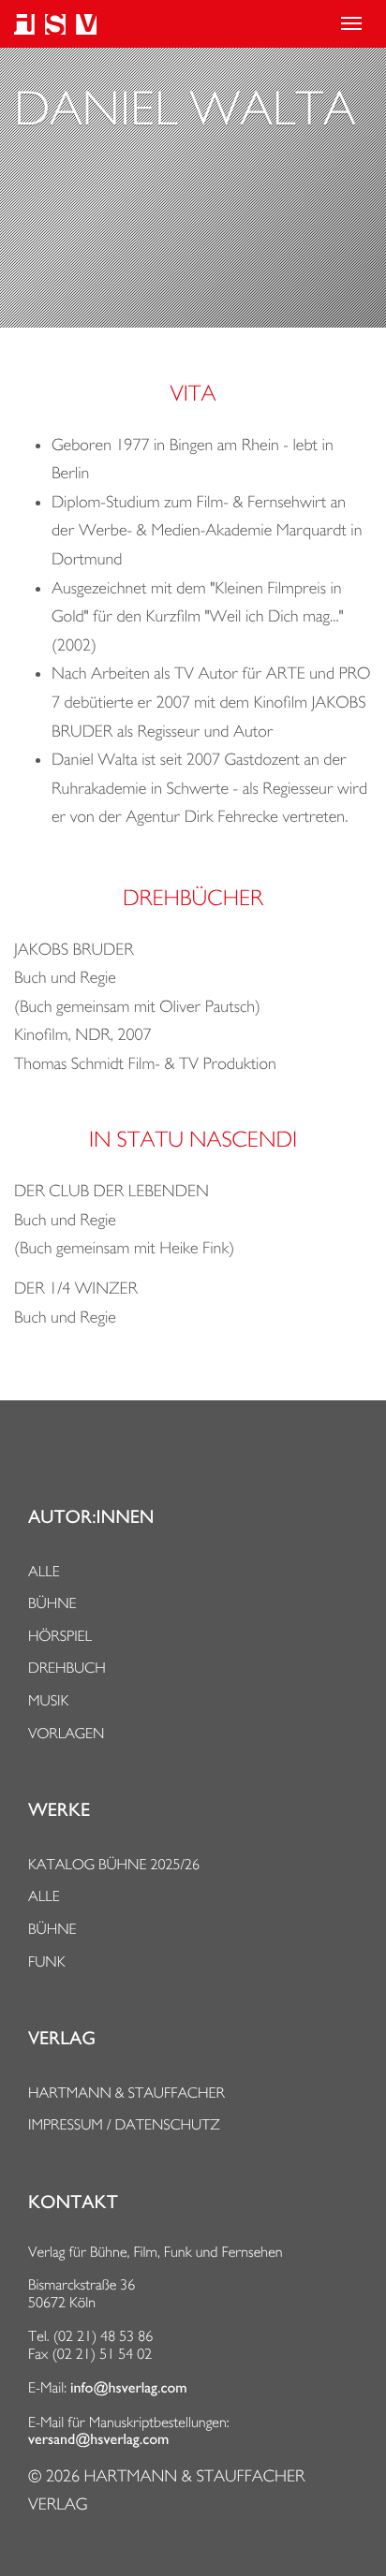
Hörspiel (60, 1636)
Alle (44, 1571)
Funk (47, 1961)
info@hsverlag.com (129, 2388)
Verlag (62, 2039)
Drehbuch (67, 1668)
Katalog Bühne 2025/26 (114, 1864)
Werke (59, 1810)
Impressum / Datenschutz (124, 2124)
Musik (48, 1700)
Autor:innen (91, 1517)
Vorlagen (67, 1733)
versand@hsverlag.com (98, 2439)
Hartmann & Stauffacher (126, 2093)
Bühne (52, 1603)
